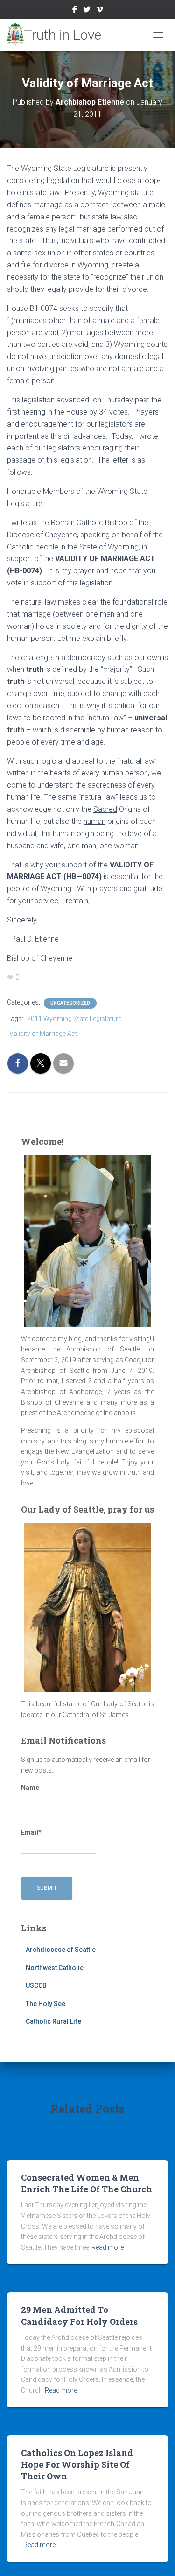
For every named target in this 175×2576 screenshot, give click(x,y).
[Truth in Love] (58, 35)
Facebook (75, 11)
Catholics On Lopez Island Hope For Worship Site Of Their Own (77, 2464)
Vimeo (100, 11)
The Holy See (45, 2004)
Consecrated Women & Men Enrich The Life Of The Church (87, 2183)
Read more (108, 2247)
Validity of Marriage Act (43, 1034)
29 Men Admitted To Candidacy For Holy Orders (79, 2315)
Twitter (87, 11)
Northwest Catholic (55, 1968)
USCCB (36, 1985)
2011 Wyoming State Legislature (74, 1019)
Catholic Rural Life (53, 2021)
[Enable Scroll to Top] (157, 2557)
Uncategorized (70, 1003)
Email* (31, 1832)
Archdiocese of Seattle (61, 1950)
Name (30, 1788)
